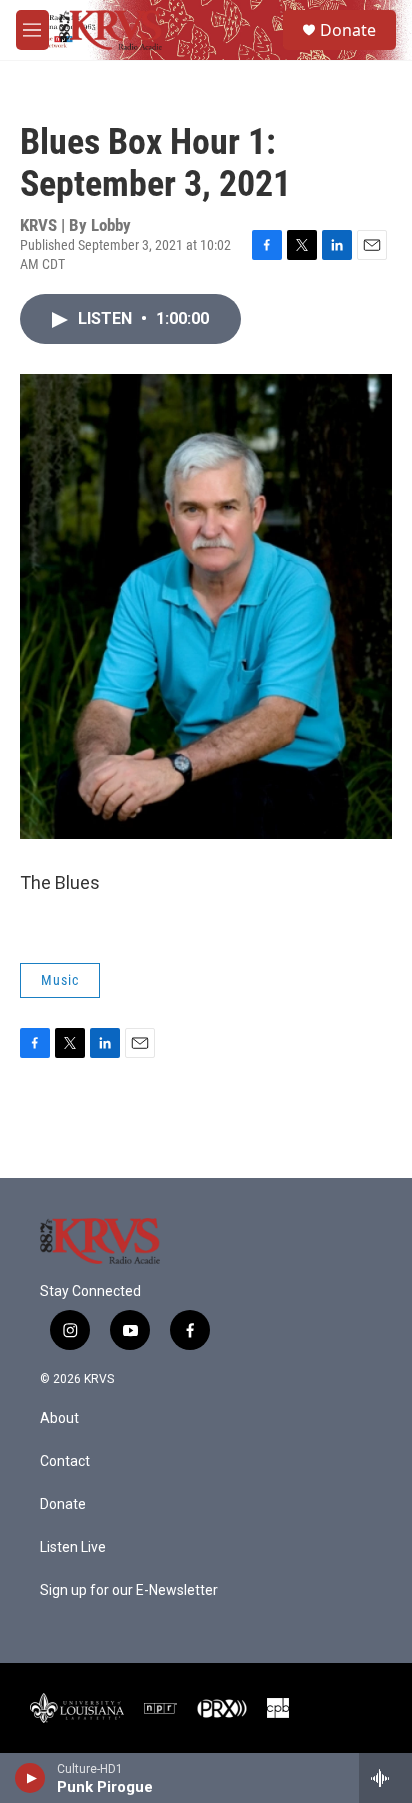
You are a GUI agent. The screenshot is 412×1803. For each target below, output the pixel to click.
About (59, 1418)
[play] (30, 1778)
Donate (348, 30)
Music (60, 980)
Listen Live (73, 1547)
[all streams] (385, 1778)
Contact (65, 1461)
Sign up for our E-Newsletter (129, 1590)
